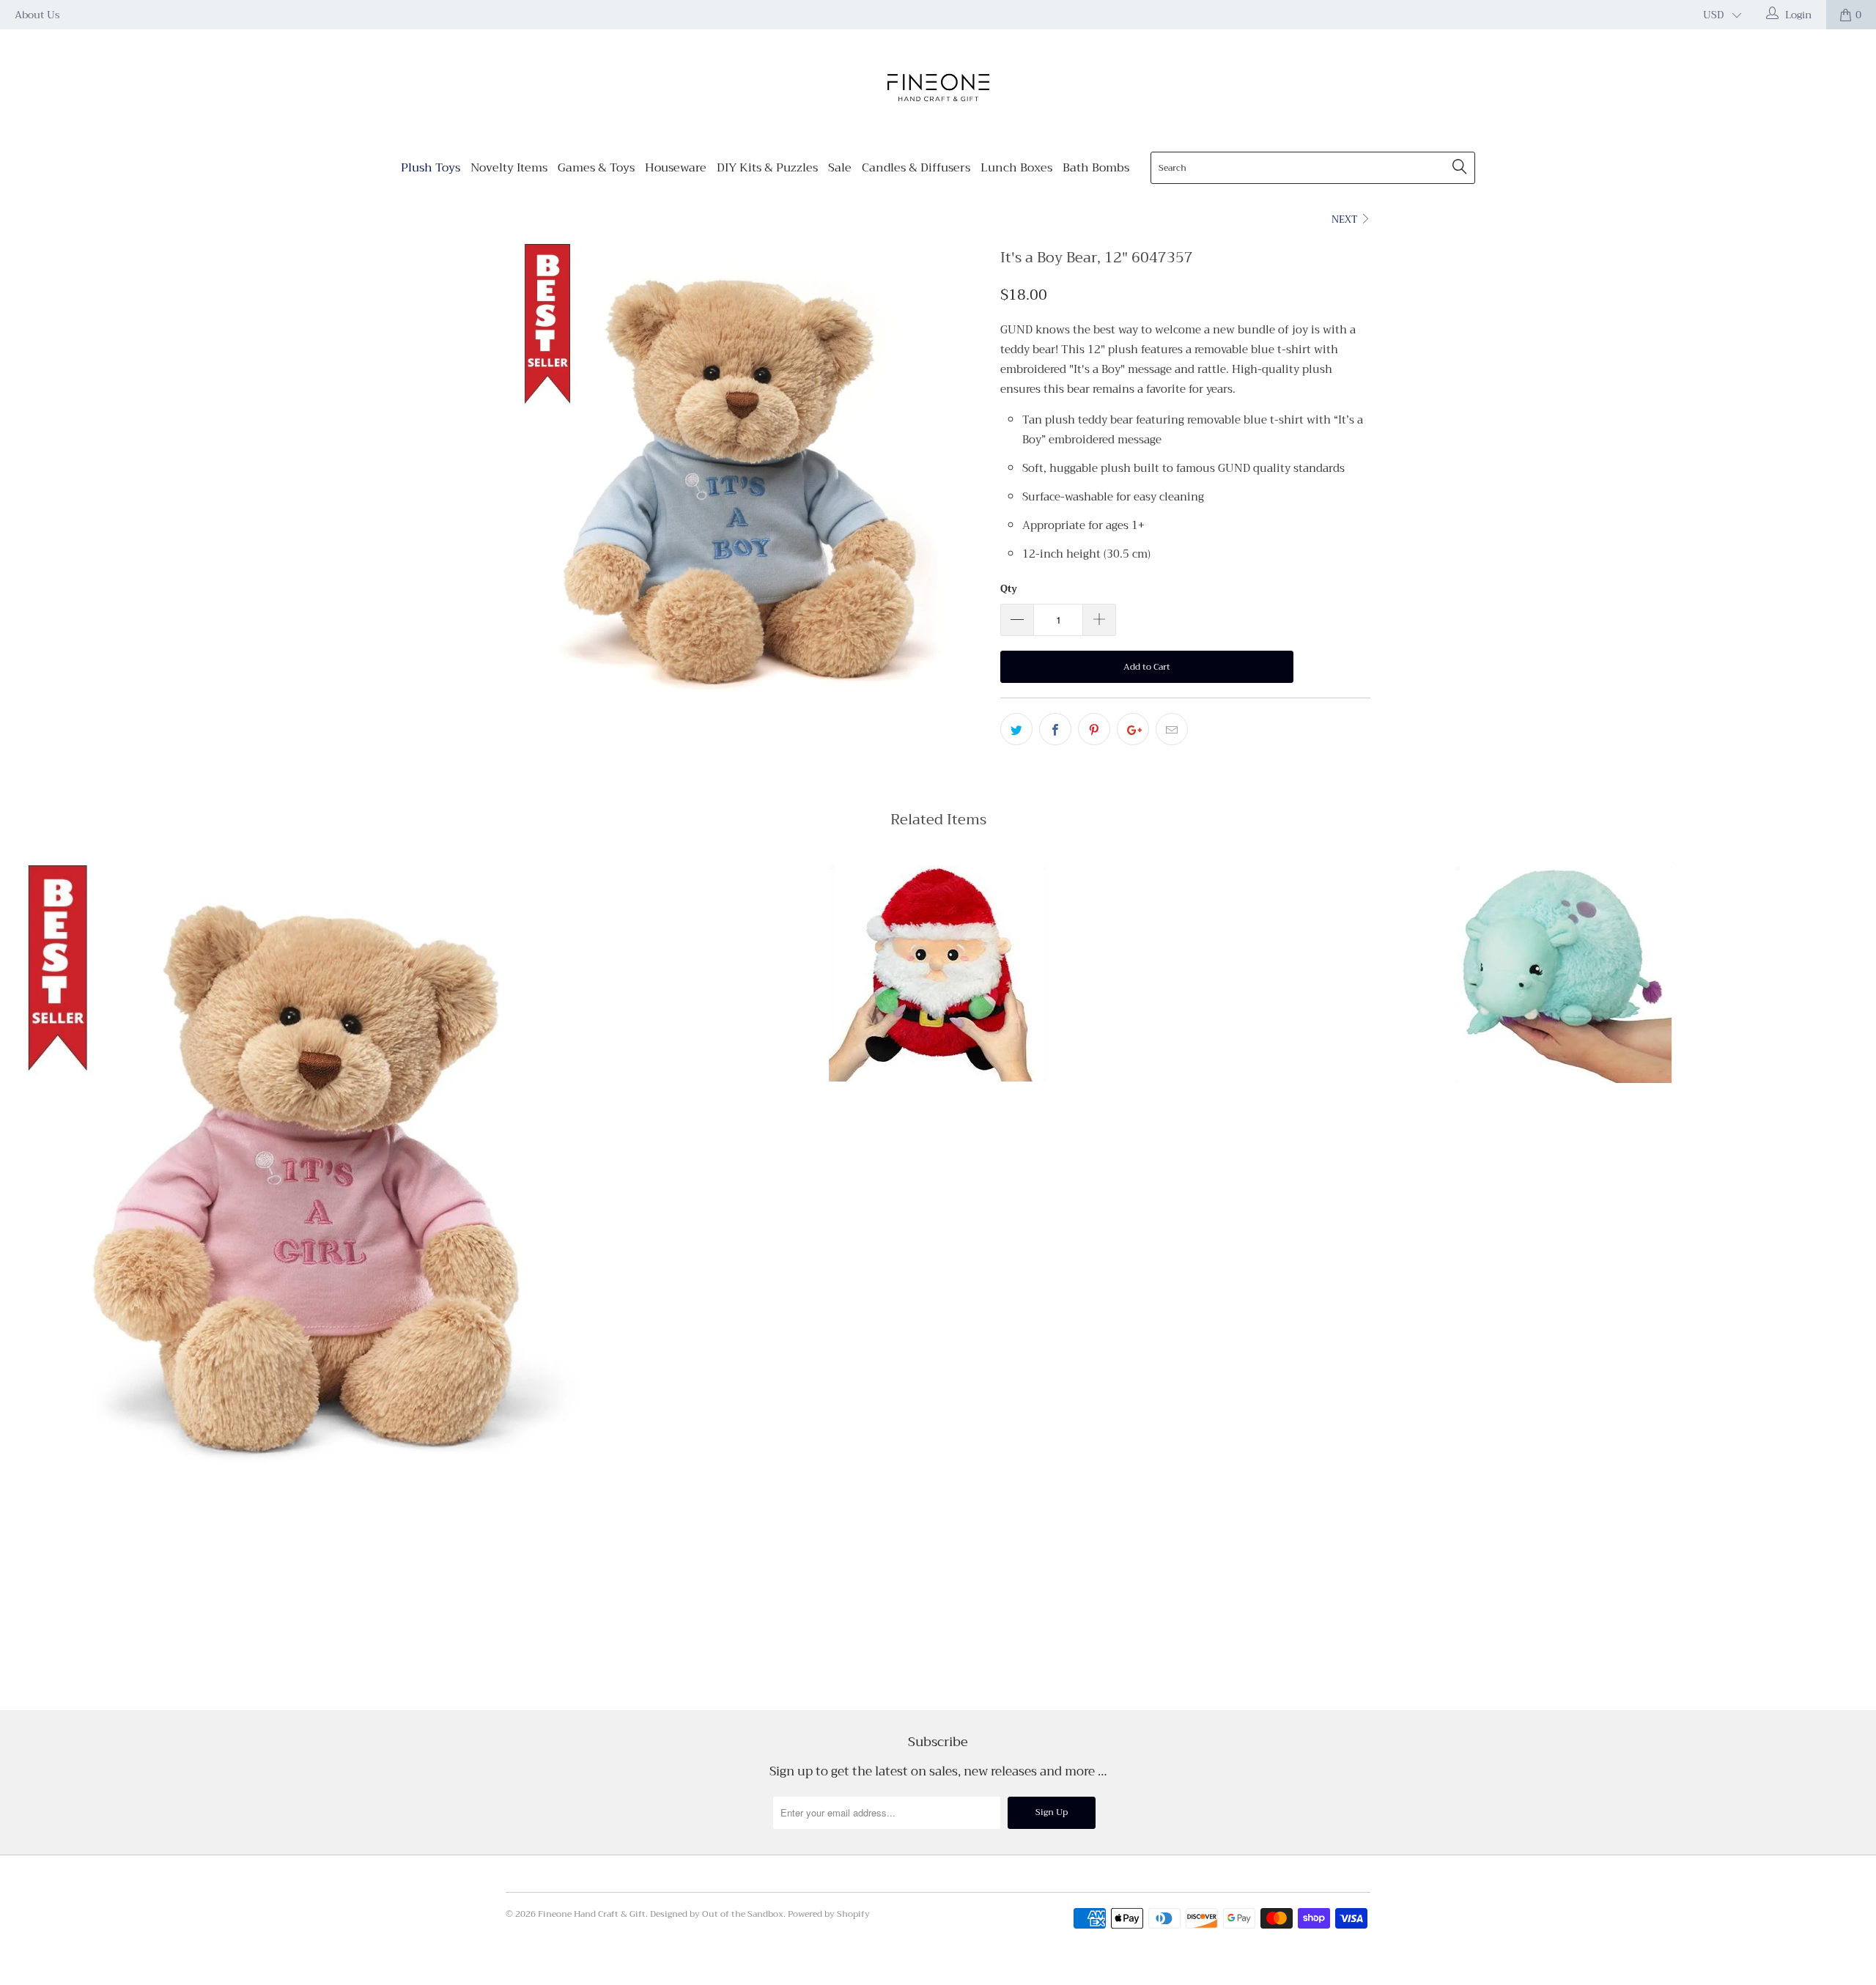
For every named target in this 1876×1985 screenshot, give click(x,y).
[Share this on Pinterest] (1094, 729)
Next (1345, 219)
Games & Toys (596, 168)
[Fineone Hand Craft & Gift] (938, 89)
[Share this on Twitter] (1016, 729)
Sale (840, 168)
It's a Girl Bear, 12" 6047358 (313, 1174)
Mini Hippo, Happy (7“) (1563, 974)
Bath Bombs (1096, 168)
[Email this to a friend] (1172, 729)
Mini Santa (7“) (938, 973)
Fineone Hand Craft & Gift (592, 1914)
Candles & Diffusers (916, 168)
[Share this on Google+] (1133, 729)
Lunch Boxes (1016, 168)
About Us (37, 15)
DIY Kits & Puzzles (767, 168)
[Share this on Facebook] (1055, 729)
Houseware (676, 168)
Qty (1009, 589)
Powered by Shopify (829, 1914)
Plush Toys (431, 168)
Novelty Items (509, 168)
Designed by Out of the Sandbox (717, 1914)
